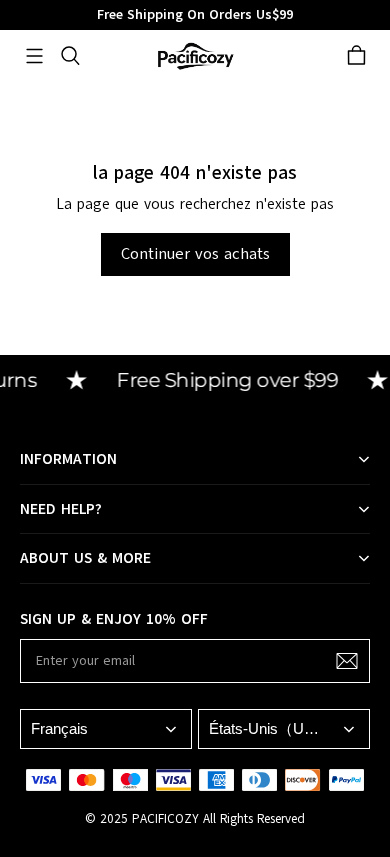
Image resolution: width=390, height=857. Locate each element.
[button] (34, 56)
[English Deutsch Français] (106, 728)
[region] (195, 15)
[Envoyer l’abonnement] (347, 661)
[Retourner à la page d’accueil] (195, 56)
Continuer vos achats (195, 254)
